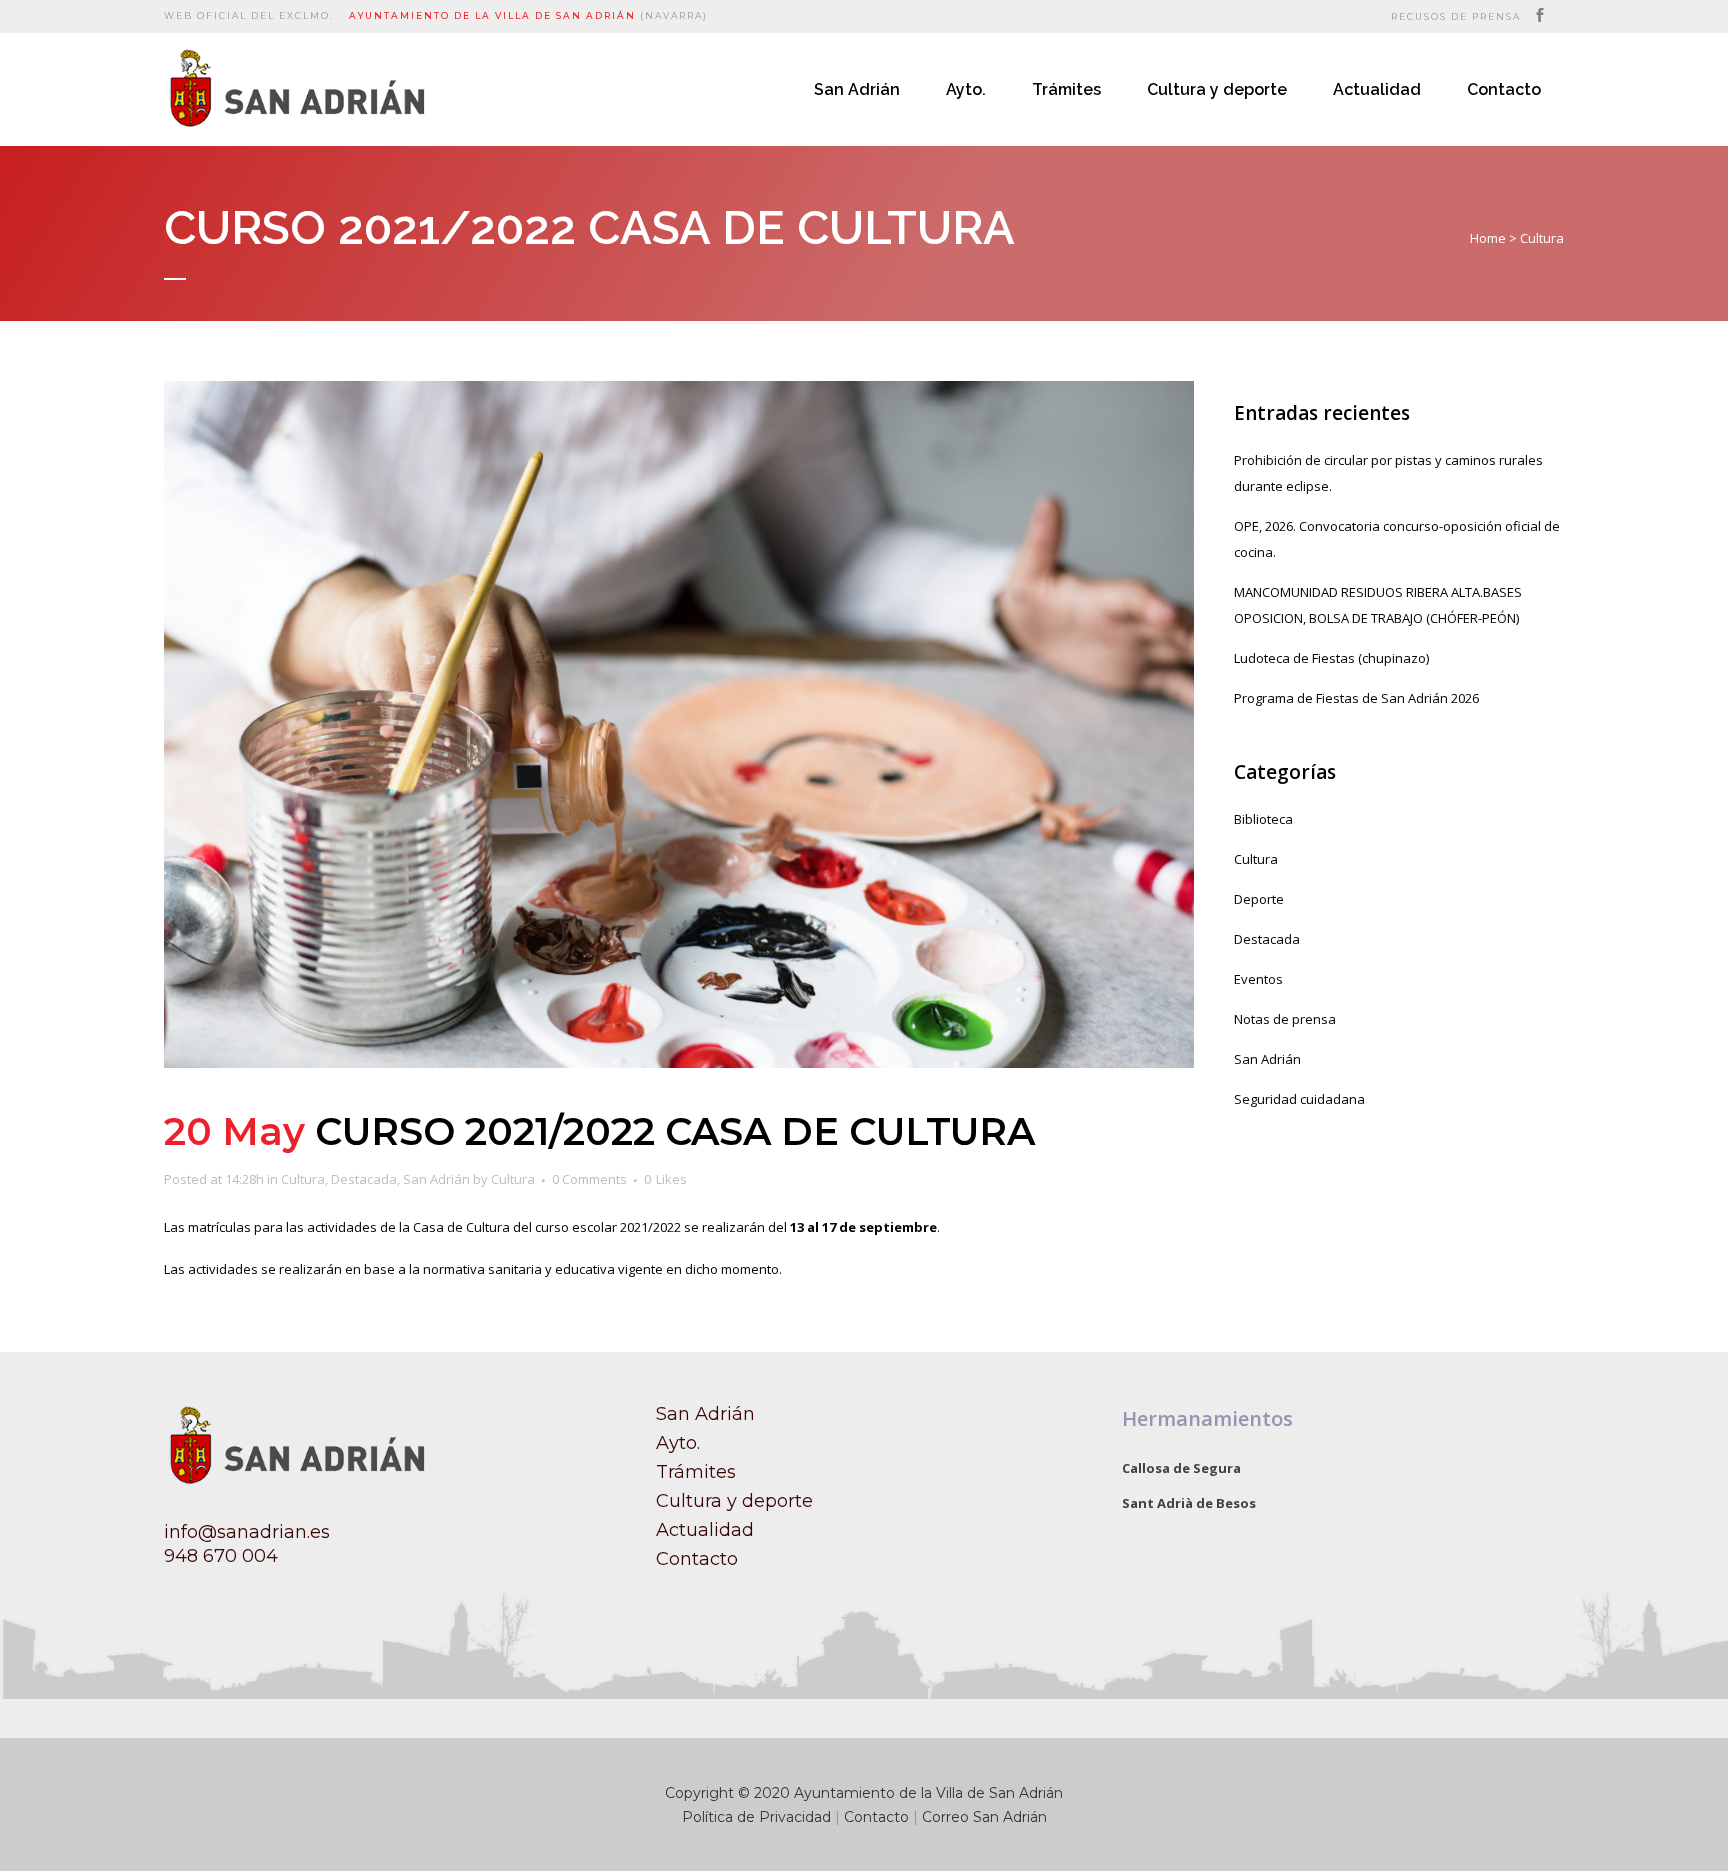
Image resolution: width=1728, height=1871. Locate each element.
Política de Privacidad (756, 1817)
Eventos (1258, 979)
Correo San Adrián (984, 1817)
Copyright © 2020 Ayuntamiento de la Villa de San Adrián (864, 1793)
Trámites (696, 1472)
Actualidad (705, 1530)
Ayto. (678, 1443)
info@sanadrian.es (247, 1532)
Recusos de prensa (1456, 16)
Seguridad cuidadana (1299, 1099)
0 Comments (589, 1179)
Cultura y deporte (734, 1501)
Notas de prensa (1285, 1019)
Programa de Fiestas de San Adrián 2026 (1356, 698)
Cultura (1542, 238)
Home (1488, 238)
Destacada (364, 1179)
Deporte (1259, 899)
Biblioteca (1263, 819)
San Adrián (436, 1179)
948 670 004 (221, 1556)
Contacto (697, 1559)
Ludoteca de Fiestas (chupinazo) (1331, 658)
